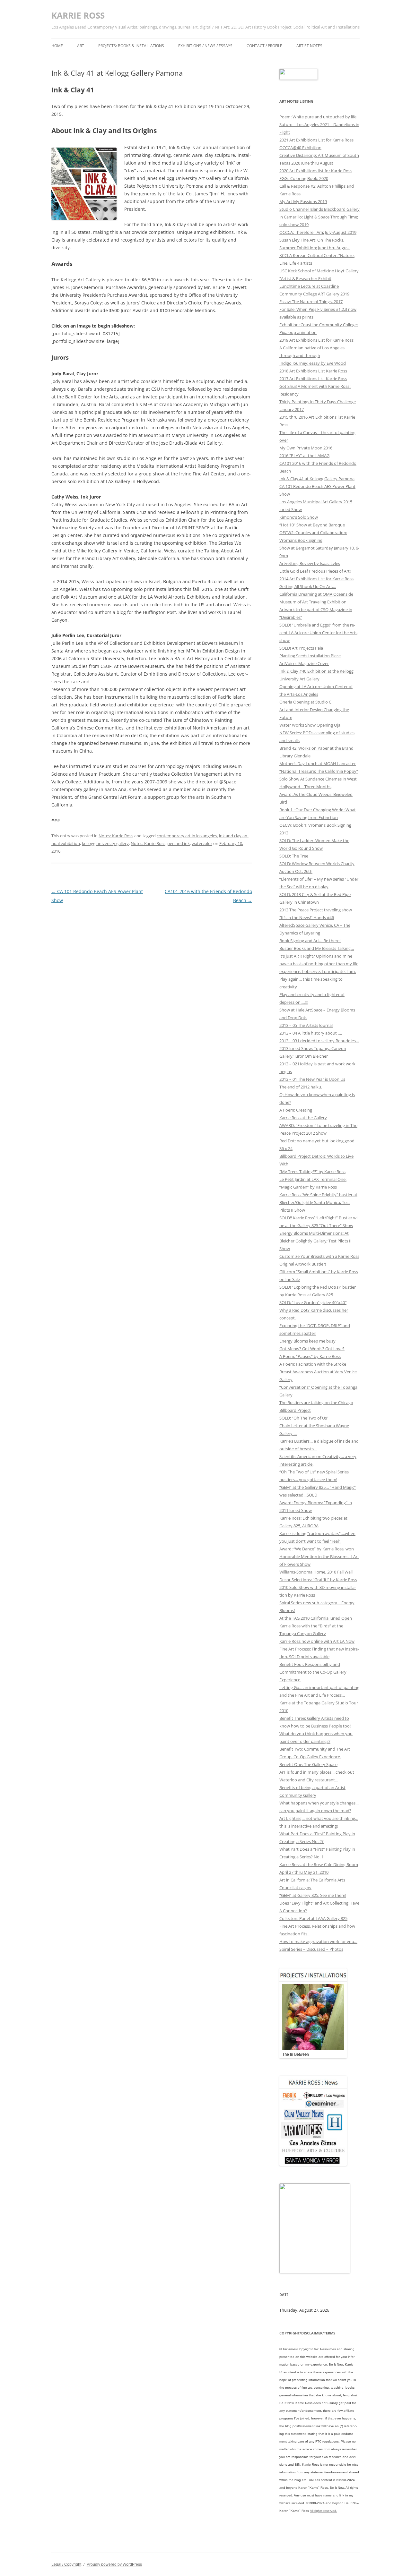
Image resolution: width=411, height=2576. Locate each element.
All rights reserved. (324, 2511)
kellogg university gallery (105, 843)
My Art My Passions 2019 (303, 201)
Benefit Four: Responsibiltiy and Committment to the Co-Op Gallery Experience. (313, 1672)
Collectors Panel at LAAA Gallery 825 (313, 1918)
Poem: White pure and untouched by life (318, 117)
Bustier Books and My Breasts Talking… (317, 948)
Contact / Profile (264, 46)
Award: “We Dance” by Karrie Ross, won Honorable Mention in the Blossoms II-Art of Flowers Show (319, 1557)
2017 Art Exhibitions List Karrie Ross (313, 379)
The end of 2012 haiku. (301, 1087)
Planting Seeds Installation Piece (310, 656)
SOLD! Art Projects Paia (301, 648)
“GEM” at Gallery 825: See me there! (313, 1895)
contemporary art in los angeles (187, 836)
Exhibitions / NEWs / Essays (205, 46)
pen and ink (179, 843)
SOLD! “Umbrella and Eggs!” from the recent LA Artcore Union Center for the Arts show (318, 633)
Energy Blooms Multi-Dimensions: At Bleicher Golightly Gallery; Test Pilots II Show (315, 1241)
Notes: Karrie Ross (116, 836)
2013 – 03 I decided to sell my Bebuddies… (319, 1041)
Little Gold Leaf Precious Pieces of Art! (315, 571)
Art (81, 46)
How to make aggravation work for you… (318, 1941)
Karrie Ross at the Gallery (303, 1118)
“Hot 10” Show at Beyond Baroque (312, 525)
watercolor (202, 843)
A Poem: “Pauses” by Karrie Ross (310, 1356)
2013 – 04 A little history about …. (311, 1033)
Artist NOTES (309, 46)
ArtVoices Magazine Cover (304, 663)
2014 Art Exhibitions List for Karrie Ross (316, 579)
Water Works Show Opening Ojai (310, 725)
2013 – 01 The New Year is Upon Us (312, 1079)
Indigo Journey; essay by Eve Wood (313, 363)
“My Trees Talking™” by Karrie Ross (312, 1172)
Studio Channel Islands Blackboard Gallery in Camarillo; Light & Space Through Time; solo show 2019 (319, 217)
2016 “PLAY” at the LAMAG (304, 456)
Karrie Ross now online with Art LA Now (317, 1641)
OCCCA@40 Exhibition (300, 148)
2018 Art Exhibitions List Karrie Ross (313, 371)
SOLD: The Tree (294, 856)
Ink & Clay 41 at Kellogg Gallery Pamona (317, 479)
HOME (57, 46)
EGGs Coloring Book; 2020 (304, 178)
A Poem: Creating (296, 1110)
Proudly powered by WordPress (114, 2564)
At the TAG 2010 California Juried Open (316, 1618)
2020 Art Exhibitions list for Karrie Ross (316, 171)
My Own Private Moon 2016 (306, 448)
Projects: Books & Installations (131, 46)
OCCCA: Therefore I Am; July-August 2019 (318, 232)
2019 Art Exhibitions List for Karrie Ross (316, 340)
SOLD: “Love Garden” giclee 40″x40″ (313, 1302)
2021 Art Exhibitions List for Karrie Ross (316, 140)
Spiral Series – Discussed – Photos (311, 1949)
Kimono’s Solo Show (299, 517)
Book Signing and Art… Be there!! (310, 941)
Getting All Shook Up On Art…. (308, 586)
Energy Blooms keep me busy (307, 1341)
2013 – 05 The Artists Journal (306, 1025)
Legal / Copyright (66, 2564)
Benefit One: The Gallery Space (308, 1764)
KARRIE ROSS (78, 15)
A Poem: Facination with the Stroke (313, 1364)
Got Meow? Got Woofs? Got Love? (312, 1349)
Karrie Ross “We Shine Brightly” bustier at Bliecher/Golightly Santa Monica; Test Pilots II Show (318, 1202)
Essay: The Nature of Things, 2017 (311, 302)
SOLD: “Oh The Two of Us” (304, 1418)
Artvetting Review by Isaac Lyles (310, 563)
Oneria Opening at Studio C (305, 702)
